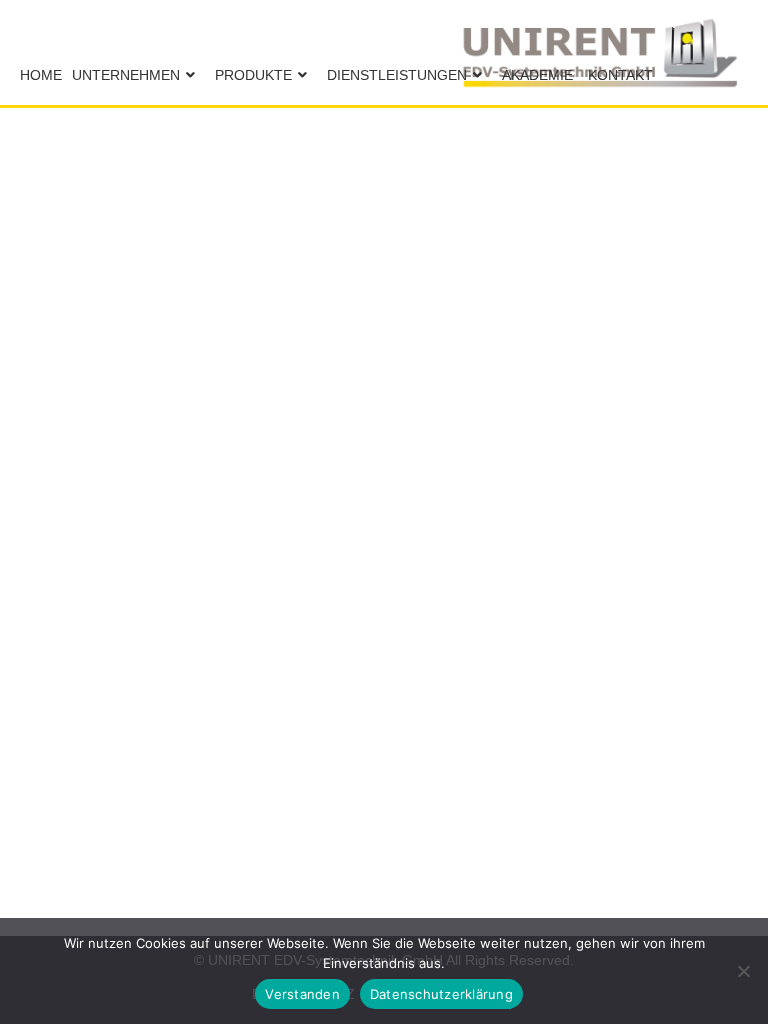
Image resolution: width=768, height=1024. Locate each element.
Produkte (253, 75)
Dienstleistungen (397, 75)
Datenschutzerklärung (441, 994)
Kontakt (620, 75)
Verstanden (302, 994)
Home (41, 75)
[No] (743, 971)
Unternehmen (126, 75)
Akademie (537, 75)
